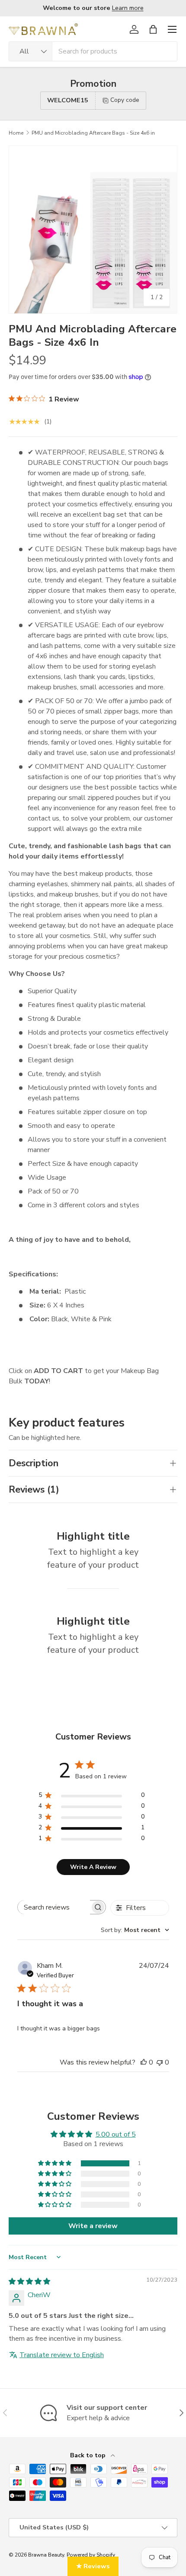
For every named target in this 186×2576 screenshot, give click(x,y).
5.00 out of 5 (116, 2134)
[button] (153, 29)
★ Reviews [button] (93, 2566)
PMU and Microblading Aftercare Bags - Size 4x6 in (93, 133)
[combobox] (93, 51)
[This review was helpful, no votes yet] (144, 2062)
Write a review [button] (93, 2226)
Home (16, 133)
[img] (29, 2282)
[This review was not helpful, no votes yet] (160, 2062)
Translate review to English (62, 2355)
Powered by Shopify (91, 2555)
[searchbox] (54, 1907)
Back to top (89, 2455)
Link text (135, 8)
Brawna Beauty (46, 2555)
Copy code (125, 100)
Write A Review (93, 1867)
